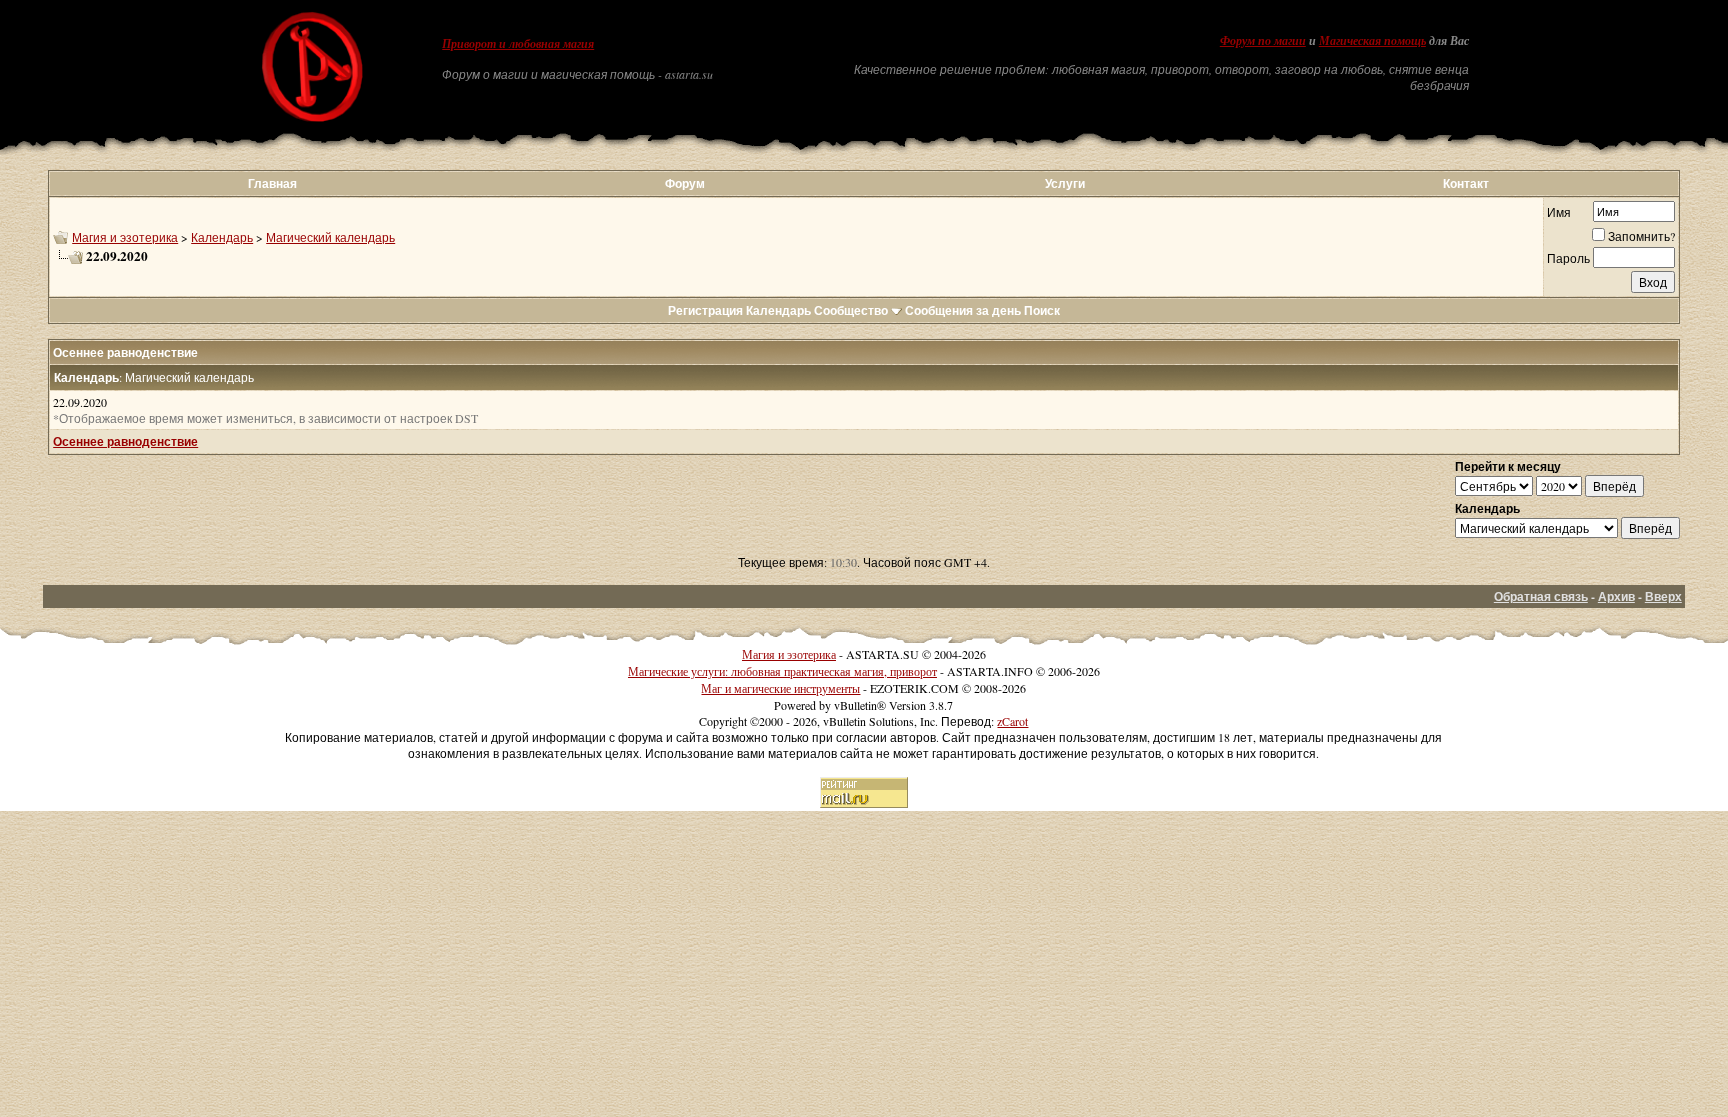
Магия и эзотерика (125, 237)
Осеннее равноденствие (125, 441)
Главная (272, 183)
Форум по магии (1263, 41)
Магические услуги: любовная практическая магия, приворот (782, 671)
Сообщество (851, 310)
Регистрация (705, 310)
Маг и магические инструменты (780, 688)
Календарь (222, 237)
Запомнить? (1641, 236)
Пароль (1568, 258)
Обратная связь (1541, 596)
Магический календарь (330, 237)
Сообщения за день (963, 310)
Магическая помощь (1372, 41)
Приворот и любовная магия (518, 44)
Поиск (1042, 310)
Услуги (1065, 183)
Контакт (1466, 183)
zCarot (1012, 721)
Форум (685, 183)
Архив (1616, 596)
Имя (1559, 212)
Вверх (1663, 596)
